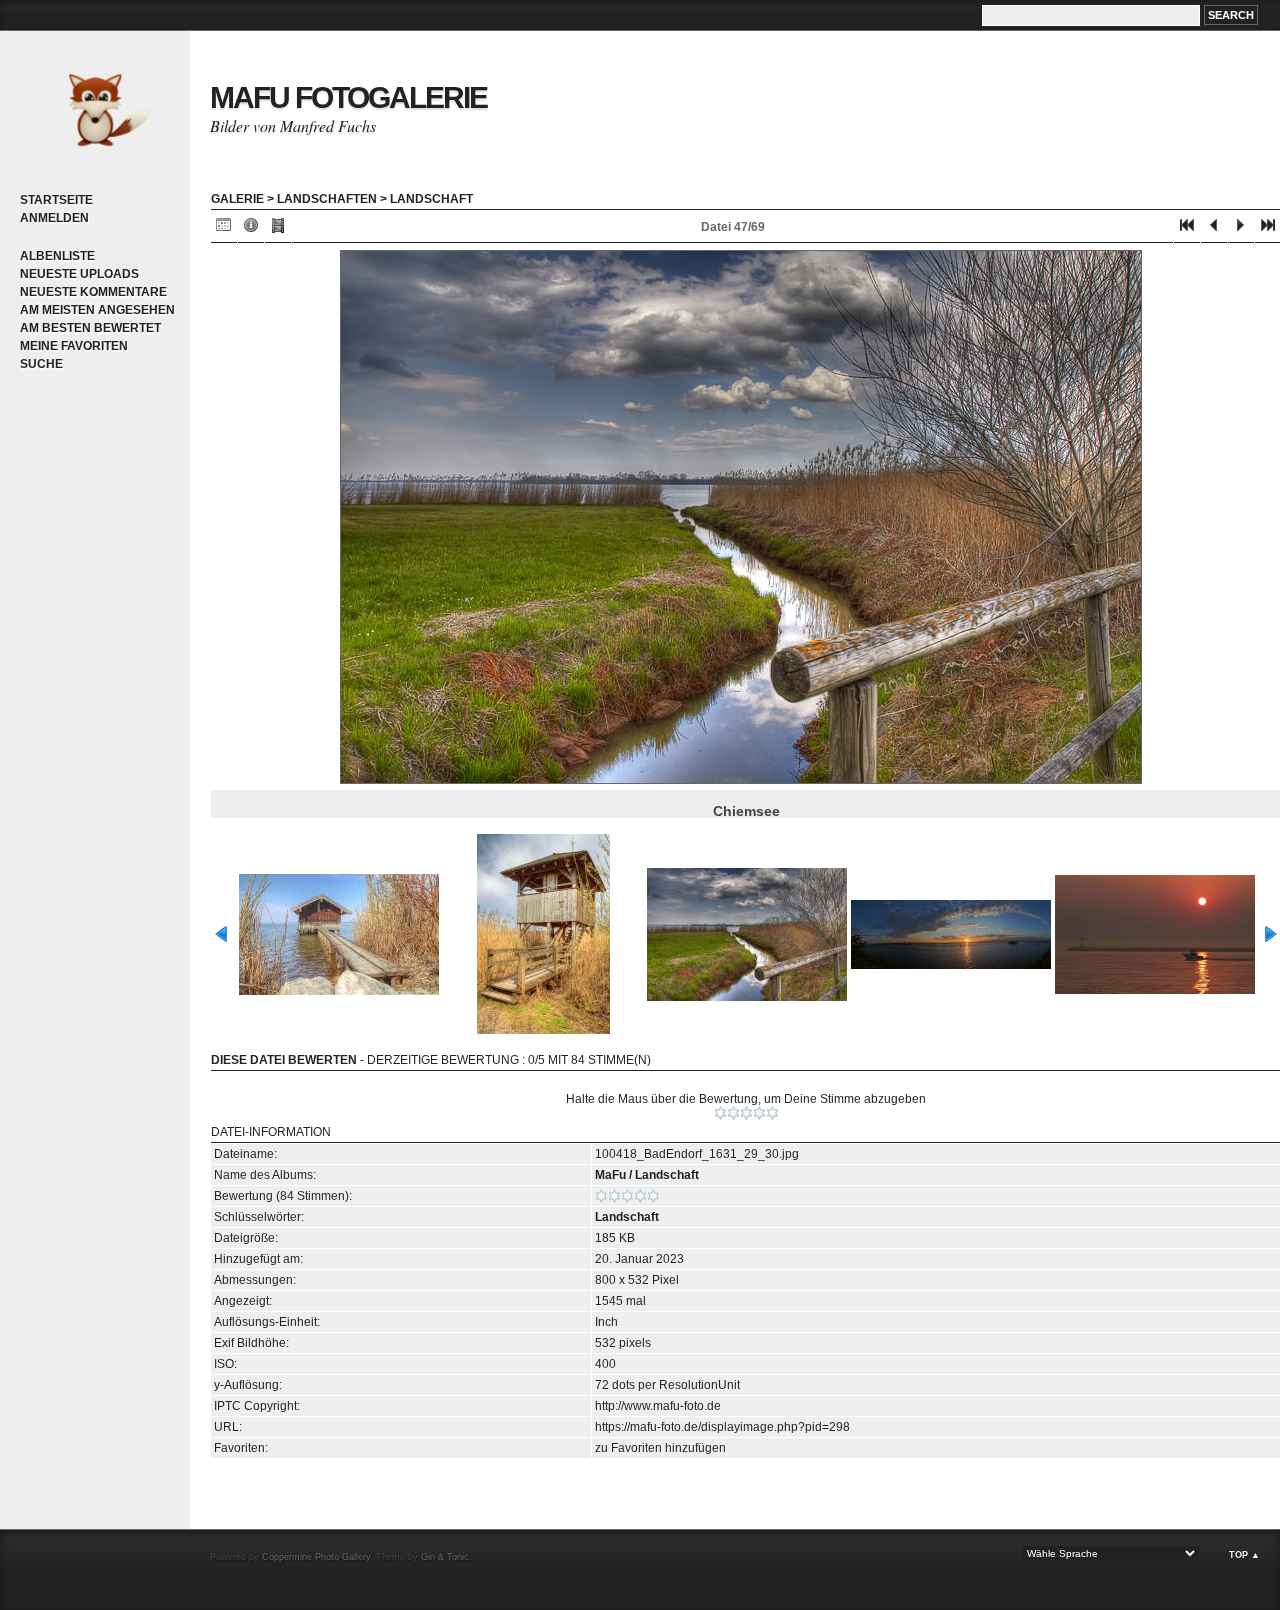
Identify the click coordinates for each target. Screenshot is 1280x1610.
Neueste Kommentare (93, 292)
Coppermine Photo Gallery (316, 1557)
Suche (41, 364)
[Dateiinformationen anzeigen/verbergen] (251, 229)
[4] (759, 1113)
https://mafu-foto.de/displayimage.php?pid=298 (722, 1427)
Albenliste (57, 256)
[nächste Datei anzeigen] (1241, 229)
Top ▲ (1244, 1555)
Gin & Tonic (445, 1557)
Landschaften (327, 199)
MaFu (610, 1175)
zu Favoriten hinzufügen (660, 1448)
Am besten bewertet (90, 328)
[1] (720, 1113)
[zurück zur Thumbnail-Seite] (224, 229)
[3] (746, 1113)
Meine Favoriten (74, 346)
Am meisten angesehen (97, 310)
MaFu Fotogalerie (348, 97)
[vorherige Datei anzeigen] (1214, 229)
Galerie (237, 199)
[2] (733, 1113)
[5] (772, 1113)
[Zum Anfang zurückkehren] (1187, 229)
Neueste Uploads (79, 274)
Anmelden (54, 218)
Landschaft (431, 199)
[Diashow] (278, 229)
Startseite (56, 200)
